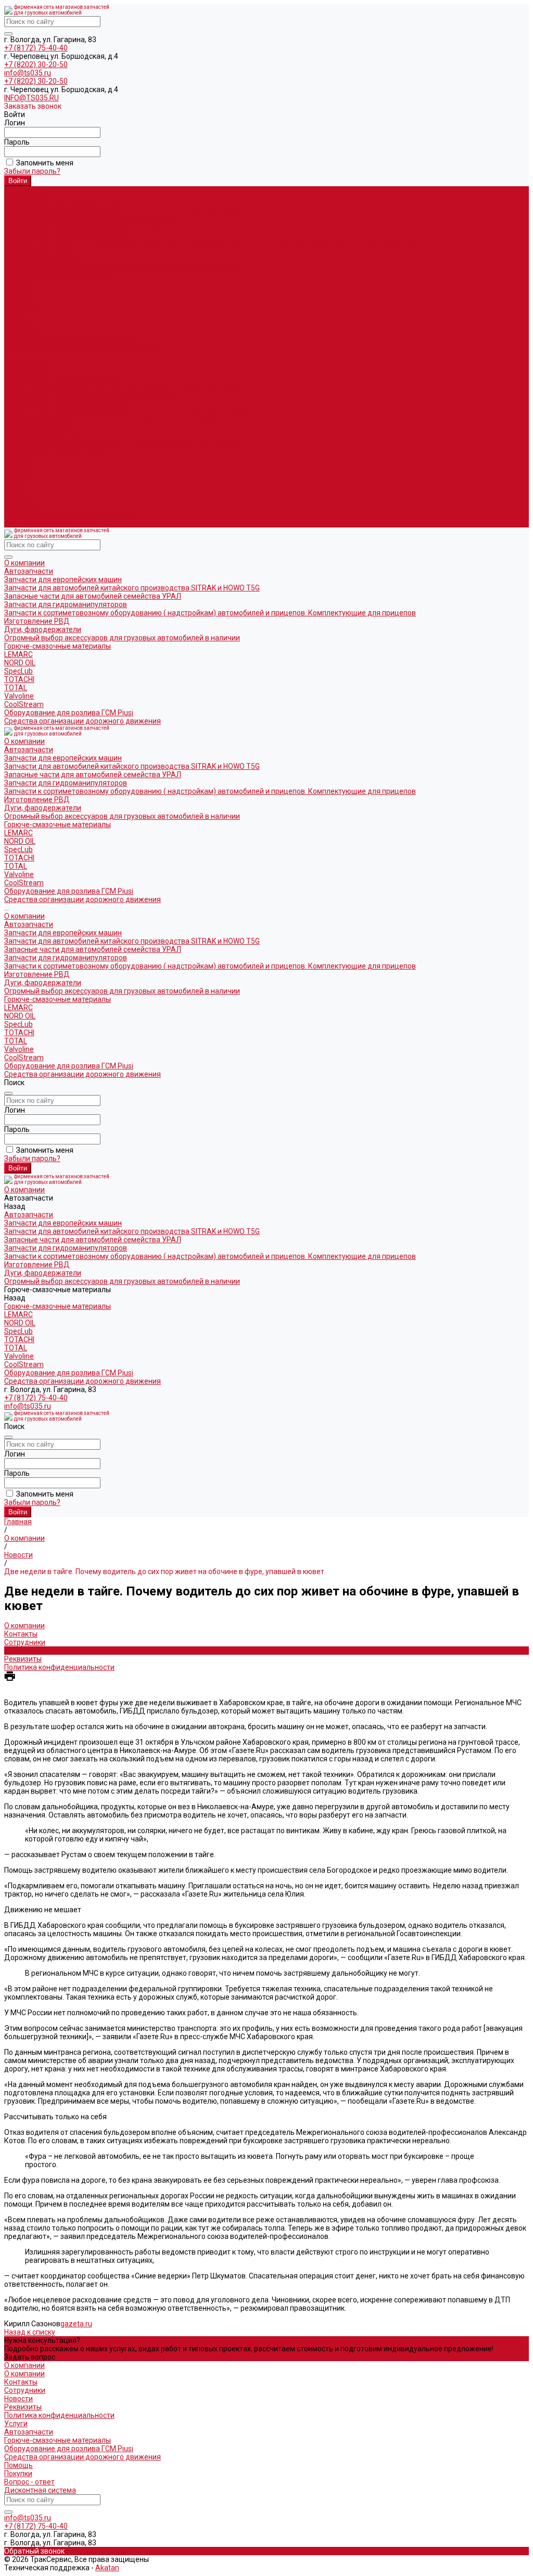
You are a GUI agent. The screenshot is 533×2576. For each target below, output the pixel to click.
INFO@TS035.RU (31, 98)
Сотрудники (25, 1642)
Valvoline (19, 324)
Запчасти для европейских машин (63, 207)
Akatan (107, 2568)
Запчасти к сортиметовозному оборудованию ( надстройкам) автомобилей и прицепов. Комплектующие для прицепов (210, 240)
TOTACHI (19, 307)
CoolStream (24, 332)
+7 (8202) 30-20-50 (36, 65)
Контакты (21, 1634)
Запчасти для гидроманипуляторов (66, 232)
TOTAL (16, 315)
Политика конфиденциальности (59, 1667)
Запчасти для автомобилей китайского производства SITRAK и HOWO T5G (132, 215)
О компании (24, 365)
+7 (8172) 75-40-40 (36, 48)
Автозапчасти (29, 373)
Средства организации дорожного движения (83, 523)
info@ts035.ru (28, 73)
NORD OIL (20, 290)
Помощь (18, 2465)
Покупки (18, 2474)
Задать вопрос (30, 2357)
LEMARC (18, 282)
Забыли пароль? (32, 171)
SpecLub (18, 299)
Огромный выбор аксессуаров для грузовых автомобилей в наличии (122, 265)
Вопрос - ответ (29, 2482)
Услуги (16, 2424)
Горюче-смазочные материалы (58, 448)
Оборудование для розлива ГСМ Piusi (69, 515)
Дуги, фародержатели (43, 257)
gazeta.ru (76, 2324)
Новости (18, 1651)
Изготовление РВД (37, 249)
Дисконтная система (40, 2490)
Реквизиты (23, 1659)
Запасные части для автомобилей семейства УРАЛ (93, 224)
